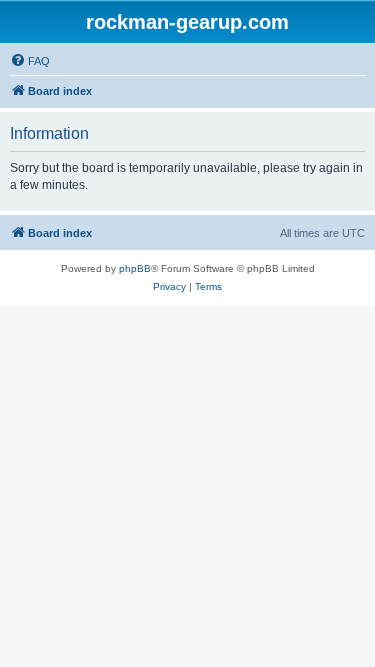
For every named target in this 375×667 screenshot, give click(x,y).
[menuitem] (30, 61)
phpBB (135, 268)
